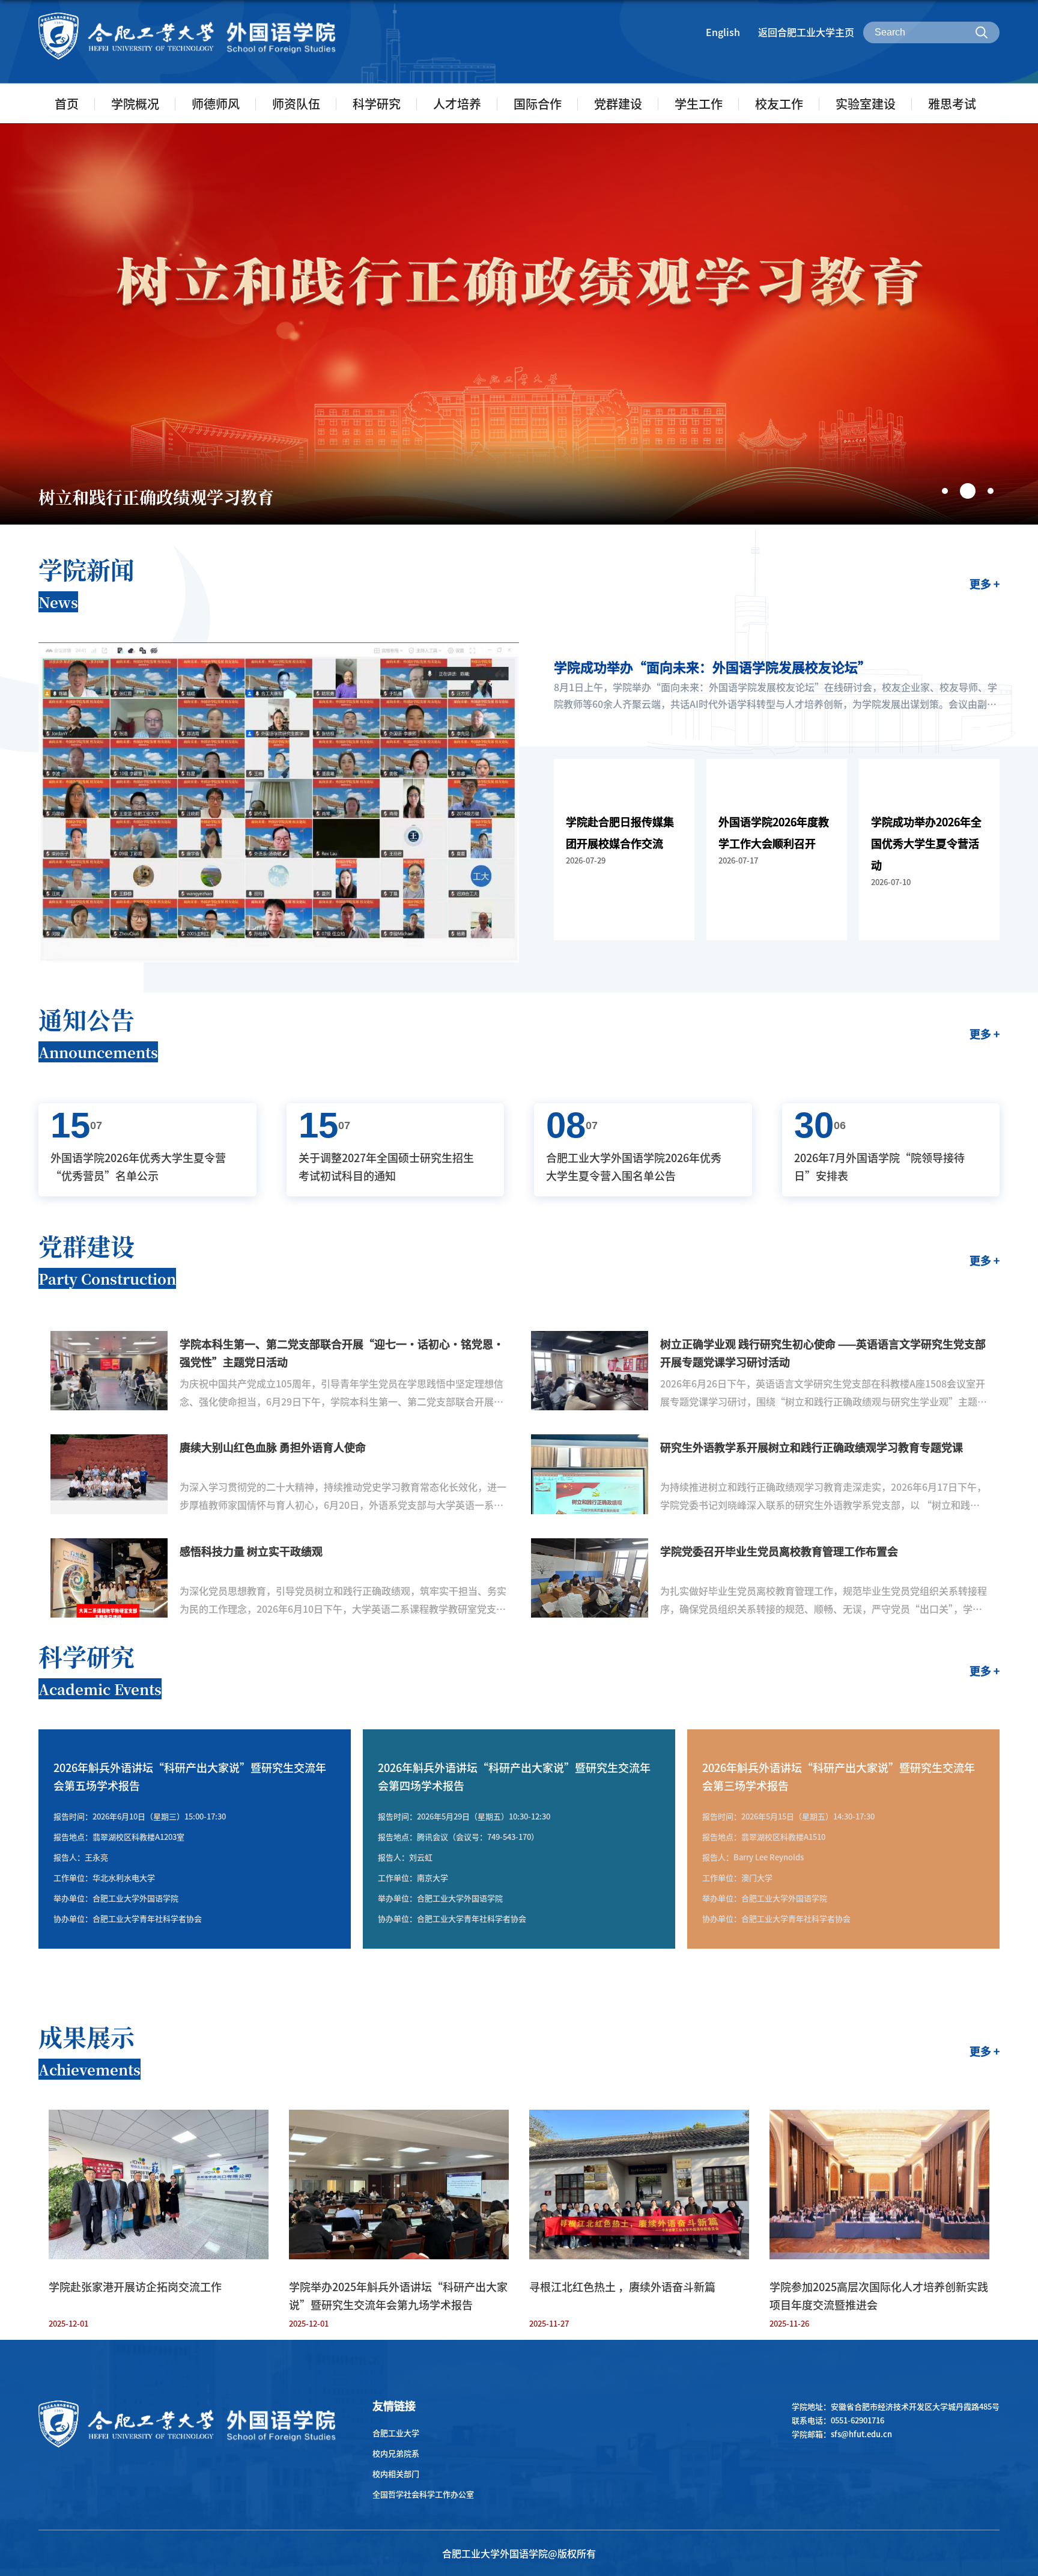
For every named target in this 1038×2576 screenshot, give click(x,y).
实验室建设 (866, 104)
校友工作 (779, 104)
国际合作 (538, 104)
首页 (67, 104)
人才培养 (457, 104)
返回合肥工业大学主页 (806, 32)
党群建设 (618, 104)
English (723, 32)
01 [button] (945, 491)
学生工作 (699, 104)
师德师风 (216, 104)
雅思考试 (952, 104)
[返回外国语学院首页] (187, 16)
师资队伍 (296, 104)
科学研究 (377, 104)
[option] (519, 324)
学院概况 (135, 104)
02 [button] (963, 486)
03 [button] (991, 491)
